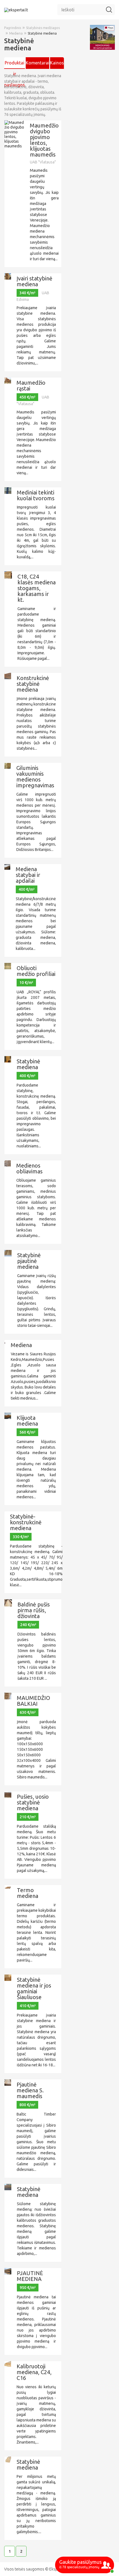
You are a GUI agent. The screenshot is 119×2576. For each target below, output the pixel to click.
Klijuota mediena (27, 1421)
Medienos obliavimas (29, 1168)
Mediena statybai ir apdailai (28, 875)
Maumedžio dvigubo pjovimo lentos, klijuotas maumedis (44, 140)
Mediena (16, 33)
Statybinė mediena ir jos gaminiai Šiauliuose (34, 1988)
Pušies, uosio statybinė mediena (33, 1802)
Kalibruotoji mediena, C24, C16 (34, 2372)
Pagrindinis (13, 28)
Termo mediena (28, 1893)
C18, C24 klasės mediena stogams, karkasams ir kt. (37, 588)
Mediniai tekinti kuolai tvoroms (36, 495)
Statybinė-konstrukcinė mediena (26, 1522)
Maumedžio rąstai (31, 386)
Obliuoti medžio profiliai (36, 971)
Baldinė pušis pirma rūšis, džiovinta (34, 1610)
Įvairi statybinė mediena (34, 281)
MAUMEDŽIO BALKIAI (33, 1701)
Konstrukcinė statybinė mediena (33, 684)
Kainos (57, 63)
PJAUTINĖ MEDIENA (30, 2276)
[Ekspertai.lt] (16, 10)
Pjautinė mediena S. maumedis (30, 2090)
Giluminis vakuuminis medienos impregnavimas (35, 777)
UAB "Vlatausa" (43, 162)
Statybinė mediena (42, 33)
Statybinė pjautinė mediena (29, 1261)
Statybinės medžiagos (43, 28)
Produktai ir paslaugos (15, 65)
